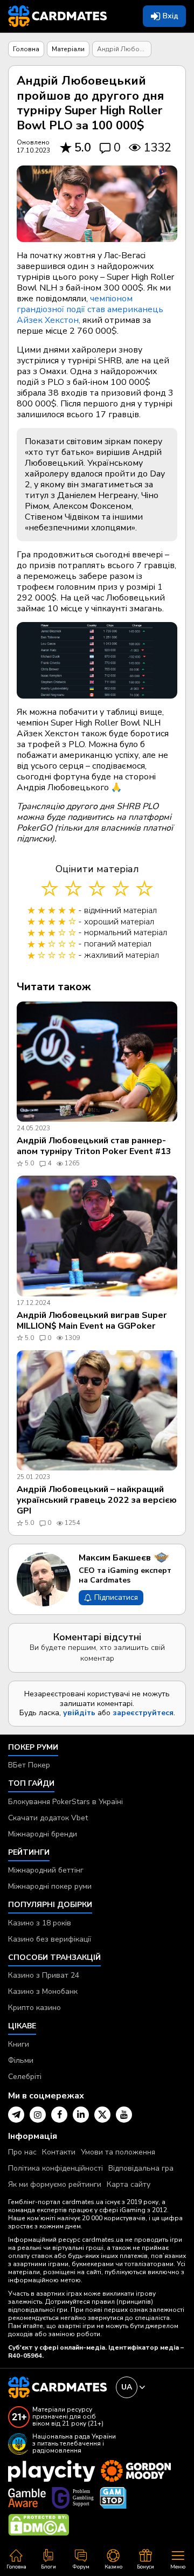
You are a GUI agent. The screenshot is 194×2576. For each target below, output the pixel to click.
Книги (19, 2044)
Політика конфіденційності (56, 2168)
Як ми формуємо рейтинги (55, 2184)
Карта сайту (129, 2184)
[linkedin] (81, 2115)
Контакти (59, 2152)
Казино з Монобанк (43, 1991)
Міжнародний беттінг (46, 1870)
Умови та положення (118, 2152)
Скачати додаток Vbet (48, 1818)
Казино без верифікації (50, 1939)
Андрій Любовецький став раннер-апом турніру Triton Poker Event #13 (94, 1146)
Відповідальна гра (141, 2168)
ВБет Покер (29, 1765)
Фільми (21, 2060)
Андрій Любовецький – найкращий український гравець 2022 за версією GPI (97, 1500)
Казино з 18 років (40, 1923)
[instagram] (38, 2115)
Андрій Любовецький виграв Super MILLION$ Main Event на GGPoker (92, 1321)
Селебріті (25, 2077)
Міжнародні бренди (43, 1834)
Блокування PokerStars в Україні (65, 1802)
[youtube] (124, 2115)
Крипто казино (34, 2008)
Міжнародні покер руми (50, 1886)
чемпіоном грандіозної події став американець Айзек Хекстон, (90, 309)
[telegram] (16, 2115)
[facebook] (59, 2115)
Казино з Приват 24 (44, 1975)
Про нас (22, 2152)
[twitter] (102, 2115)
